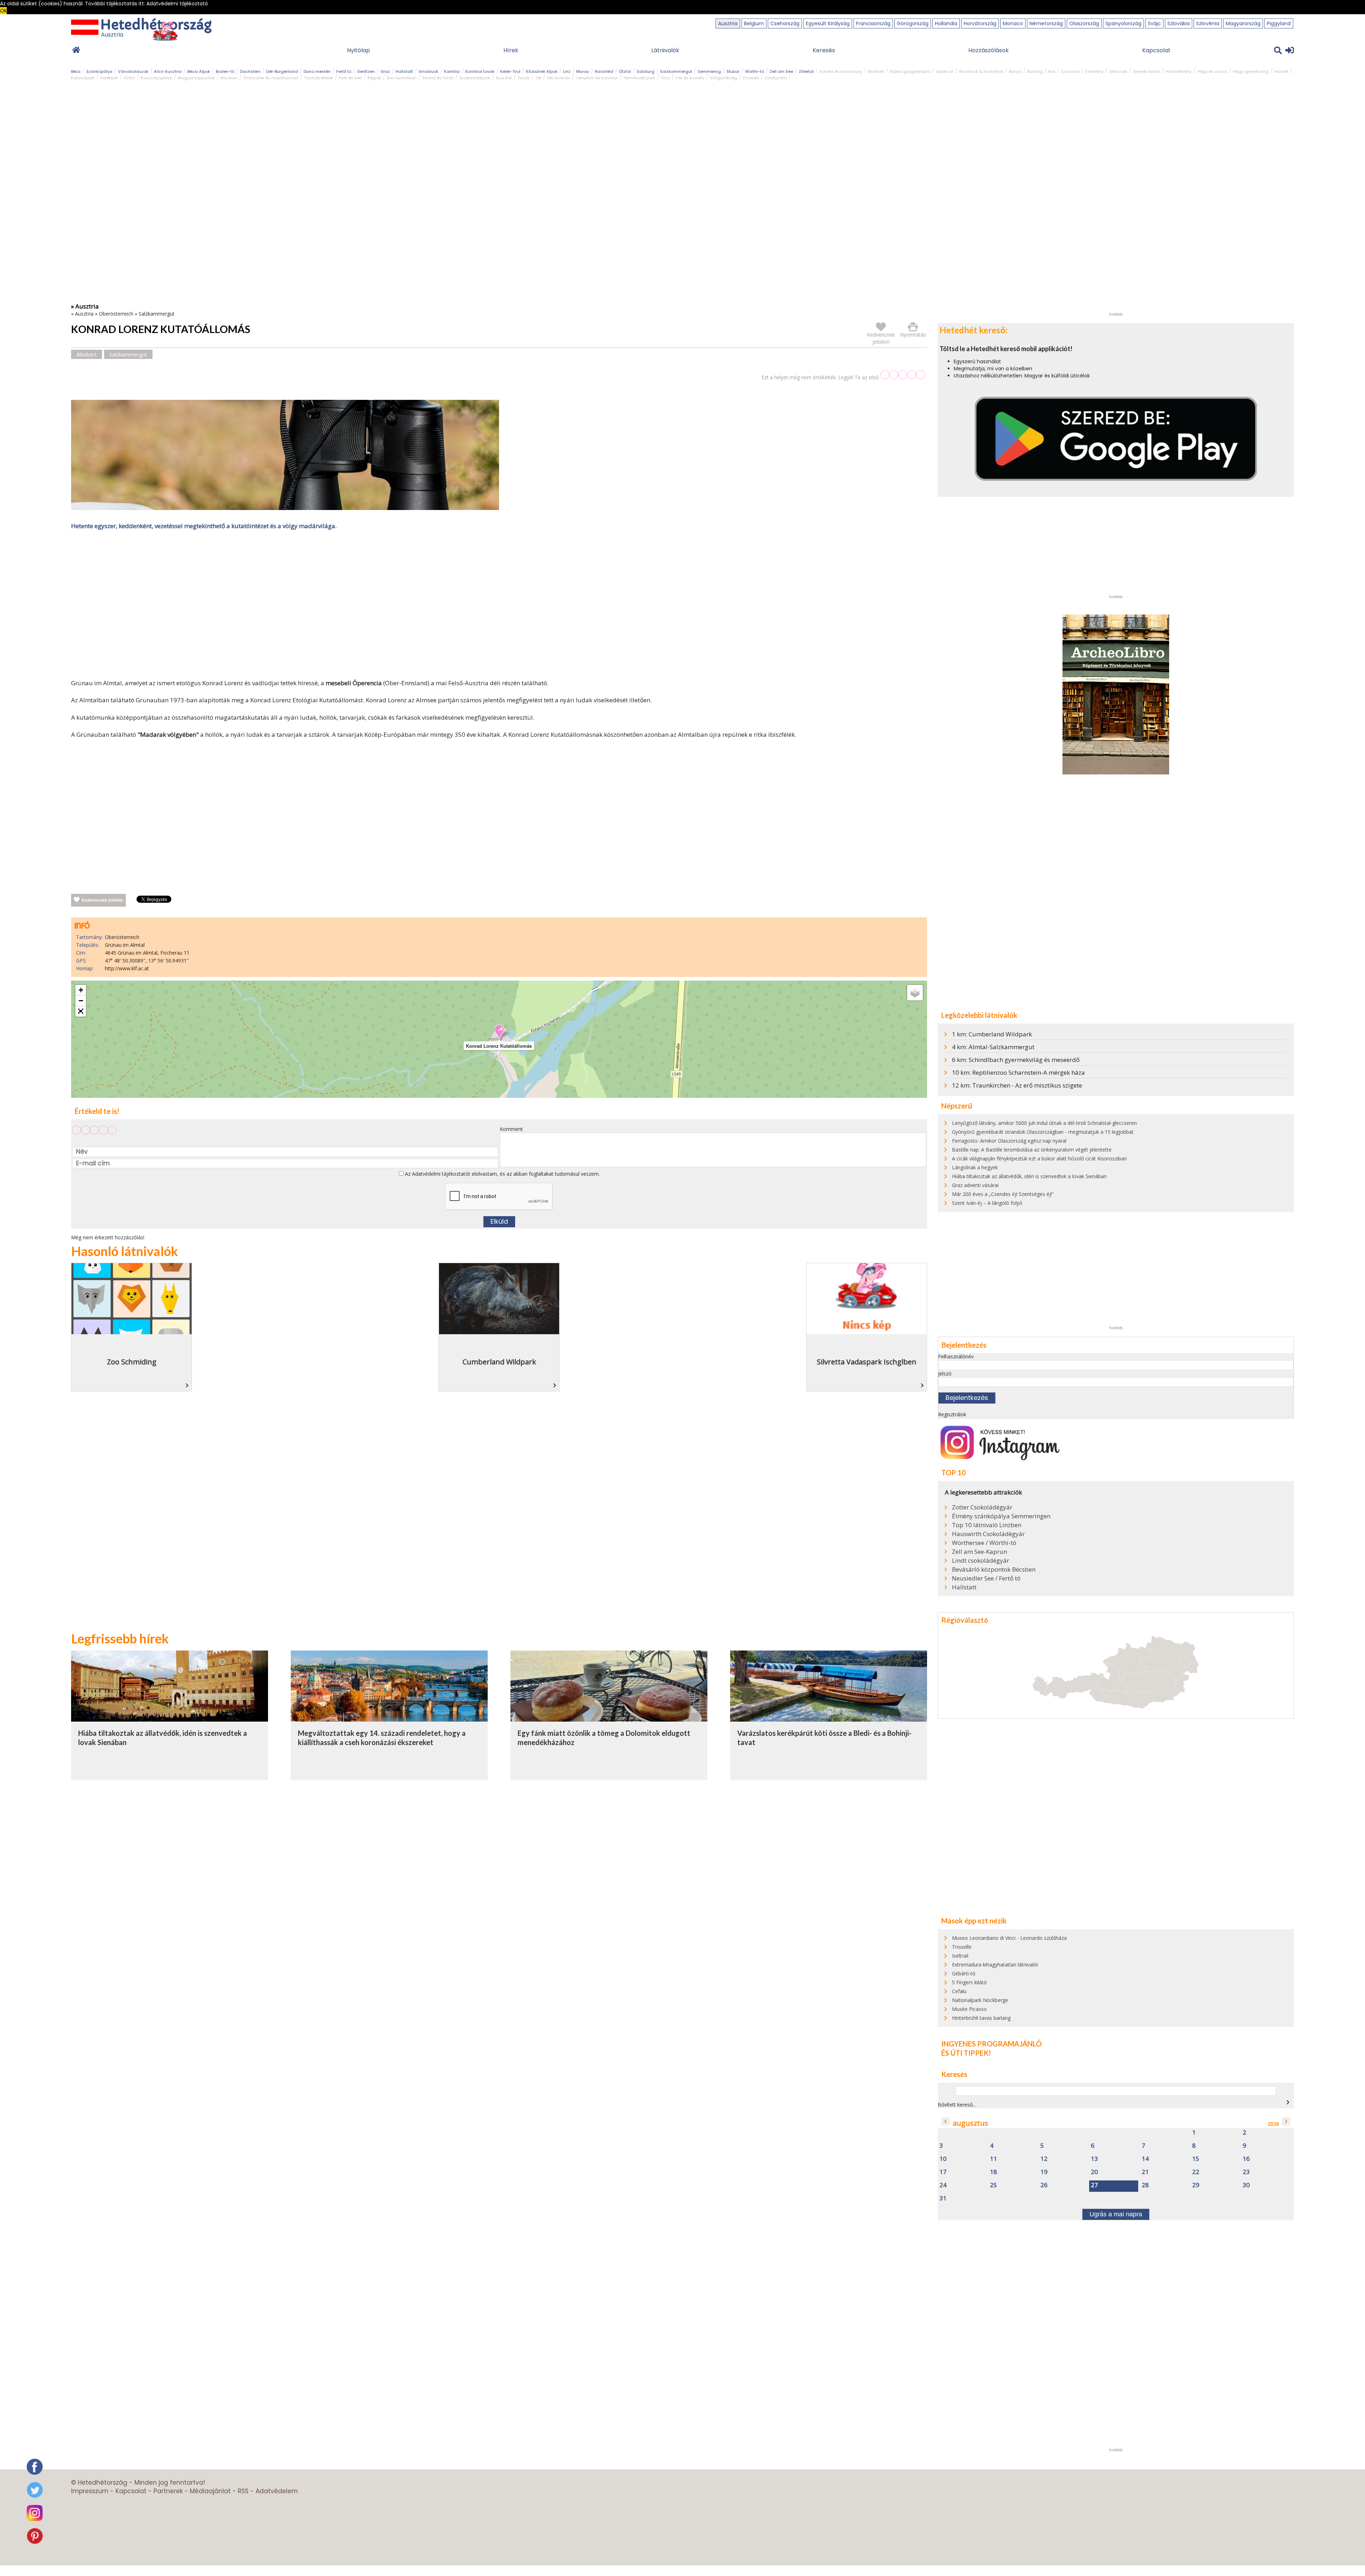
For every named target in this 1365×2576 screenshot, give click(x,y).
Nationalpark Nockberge (980, 2000)
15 (1196, 2159)
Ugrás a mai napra (1116, 2214)
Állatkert (876, 71)
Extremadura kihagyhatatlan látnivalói (995, 1965)
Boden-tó (225, 71)
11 (994, 2159)
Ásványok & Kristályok (981, 71)
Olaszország (1084, 23)
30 (1246, 2185)
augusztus (970, 2123)
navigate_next (1288, 2102)
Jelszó (945, 1373)
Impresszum (90, 2491)
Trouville (962, 1947)
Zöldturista (776, 78)
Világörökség (723, 78)
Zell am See (781, 71)
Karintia (452, 71)
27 (1094, 2185)
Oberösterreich (116, 314)
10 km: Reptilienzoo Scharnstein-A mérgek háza (1018, 1072)
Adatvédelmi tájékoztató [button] (177, 4)
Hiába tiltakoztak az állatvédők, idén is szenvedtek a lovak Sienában (1029, 1176)
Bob (1052, 71)
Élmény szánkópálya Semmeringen (1001, 1516)
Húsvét (1281, 71)
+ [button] (81, 990)
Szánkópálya (99, 71)
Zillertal (806, 71)
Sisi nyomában (402, 78)
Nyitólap (358, 50)
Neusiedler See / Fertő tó (986, 1578)
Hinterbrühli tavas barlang (981, 2018)
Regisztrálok (952, 1414)
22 (1196, 2172)
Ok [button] (3, 11)
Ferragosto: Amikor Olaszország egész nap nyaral (1009, 1141)
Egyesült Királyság (828, 23)
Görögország (913, 23)
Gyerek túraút (1146, 71)
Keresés (824, 50)
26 (1044, 2185)
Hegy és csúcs (1212, 71)
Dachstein (250, 71)
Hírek (511, 50)
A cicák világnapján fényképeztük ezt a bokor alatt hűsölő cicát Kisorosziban (1039, 1158)
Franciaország (873, 23)
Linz (567, 71)
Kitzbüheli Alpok (542, 71)
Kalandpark (83, 78)
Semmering (709, 71)
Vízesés (751, 78)
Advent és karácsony (841, 71)
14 (1145, 2159)
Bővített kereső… (957, 2105)
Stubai (733, 71)
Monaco (1013, 23)
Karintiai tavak (480, 71)
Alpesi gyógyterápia (910, 71)
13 (1094, 2159)
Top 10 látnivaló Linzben (987, 1525)
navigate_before (946, 2121)
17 (943, 2172)
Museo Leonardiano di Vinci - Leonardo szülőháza (1009, 1938)
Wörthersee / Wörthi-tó (984, 1543)
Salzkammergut (676, 71)
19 (1044, 2172)
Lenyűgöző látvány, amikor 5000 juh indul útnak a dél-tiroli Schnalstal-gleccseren (1044, 1123)
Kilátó (129, 78)
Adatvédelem (277, 2491)
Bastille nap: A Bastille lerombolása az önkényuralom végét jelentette (1032, 1150)
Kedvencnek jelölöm (102, 900)
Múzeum (229, 78)
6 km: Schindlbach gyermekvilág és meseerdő (1016, 1060)
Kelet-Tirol (510, 71)
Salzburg (646, 71)
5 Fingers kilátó (969, 1982)
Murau (583, 71)
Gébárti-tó (964, 1973)
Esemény (1094, 71)
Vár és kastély (690, 78)
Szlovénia (1208, 23)
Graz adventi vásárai (975, 1185)
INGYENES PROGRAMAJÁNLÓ (991, 2044)
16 (1246, 2159)
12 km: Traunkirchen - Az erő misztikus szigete (1017, 1085)
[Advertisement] (499, 606)
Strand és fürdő (438, 78)
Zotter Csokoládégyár (982, 1507)
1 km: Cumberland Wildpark (992, 1034)
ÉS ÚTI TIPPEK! (966, 2053)
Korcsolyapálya (156, 78)
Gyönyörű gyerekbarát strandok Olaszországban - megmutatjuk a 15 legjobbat (1043, 1132)
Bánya (1015, 71)
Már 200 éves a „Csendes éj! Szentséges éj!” (1003, 1194)
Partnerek (168, 2491)
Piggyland (1279, 23)
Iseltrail (960, 1956)
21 (1145, 2172)
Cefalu (959, 1991)
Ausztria (728, 23)
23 (1246, 2172)
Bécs (76, 71)
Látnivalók (665, 50)
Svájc (1154, 23)
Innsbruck (429, 71)
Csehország (785, 23)
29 (1196, 2185)
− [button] (81, 1001)
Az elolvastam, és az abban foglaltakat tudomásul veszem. (502, 1174)
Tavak (524, 78)
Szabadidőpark (475, 78)
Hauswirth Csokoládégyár (988, 1534)
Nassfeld (604, 71)
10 (943, 2159)
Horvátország (980, 23)
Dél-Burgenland (282, 71)
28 (1145, 2185)
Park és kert (350, 78)
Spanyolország (1123, 23)
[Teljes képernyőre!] (81, 1011)
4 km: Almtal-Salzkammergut (993, 1047)
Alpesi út (945, 71)
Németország (1046, 23)
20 (1094, 2172)
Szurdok (504, 78)
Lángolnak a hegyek (975, 1167)
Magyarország (1243, 23)
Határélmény (1179, 71)
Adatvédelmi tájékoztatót (441, 1174)
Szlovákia (1179, 23)
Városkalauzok (133, 71)
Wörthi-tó (754, 71)
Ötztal (625, 71)
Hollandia (946, 23)
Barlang (1035, 71)
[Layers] (915, 993)
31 (943, 2198)
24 (943, 2185)
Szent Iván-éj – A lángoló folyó (987, 1203)
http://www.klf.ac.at (127, 968)
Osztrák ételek (319, 78)
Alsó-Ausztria (168, 71)
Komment (511, 1129)
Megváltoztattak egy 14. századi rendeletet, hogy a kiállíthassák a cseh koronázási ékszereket (382, 1738)
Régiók (374, 78)
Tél (538, 78)
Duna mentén (317, 71)
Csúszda (1070, 71)
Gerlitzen (366, 71)
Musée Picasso (969, 2009)
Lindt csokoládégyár (981, 1561)
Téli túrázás (558, 78)
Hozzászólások (989, 50)
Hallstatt (404, 71)
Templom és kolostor (597, 78)
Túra (665, 78)
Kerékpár (109, 78)
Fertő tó (344, 71)
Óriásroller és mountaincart (271, 78)
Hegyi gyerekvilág (1251, 71)
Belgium (754, 23)
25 (994, 2185)
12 (1044, 2159)
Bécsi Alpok (199, 71)
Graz (385, 71)
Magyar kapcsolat (196, 78)
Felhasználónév (956, 1356)
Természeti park (639, 78)
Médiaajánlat (210, 2491)
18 (994, 2172)
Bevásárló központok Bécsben (994, 1569)
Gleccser (1118, 71)
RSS (243, 2491)
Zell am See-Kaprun (979, 1552)
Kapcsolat (1156, 50)
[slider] (903, 375)
